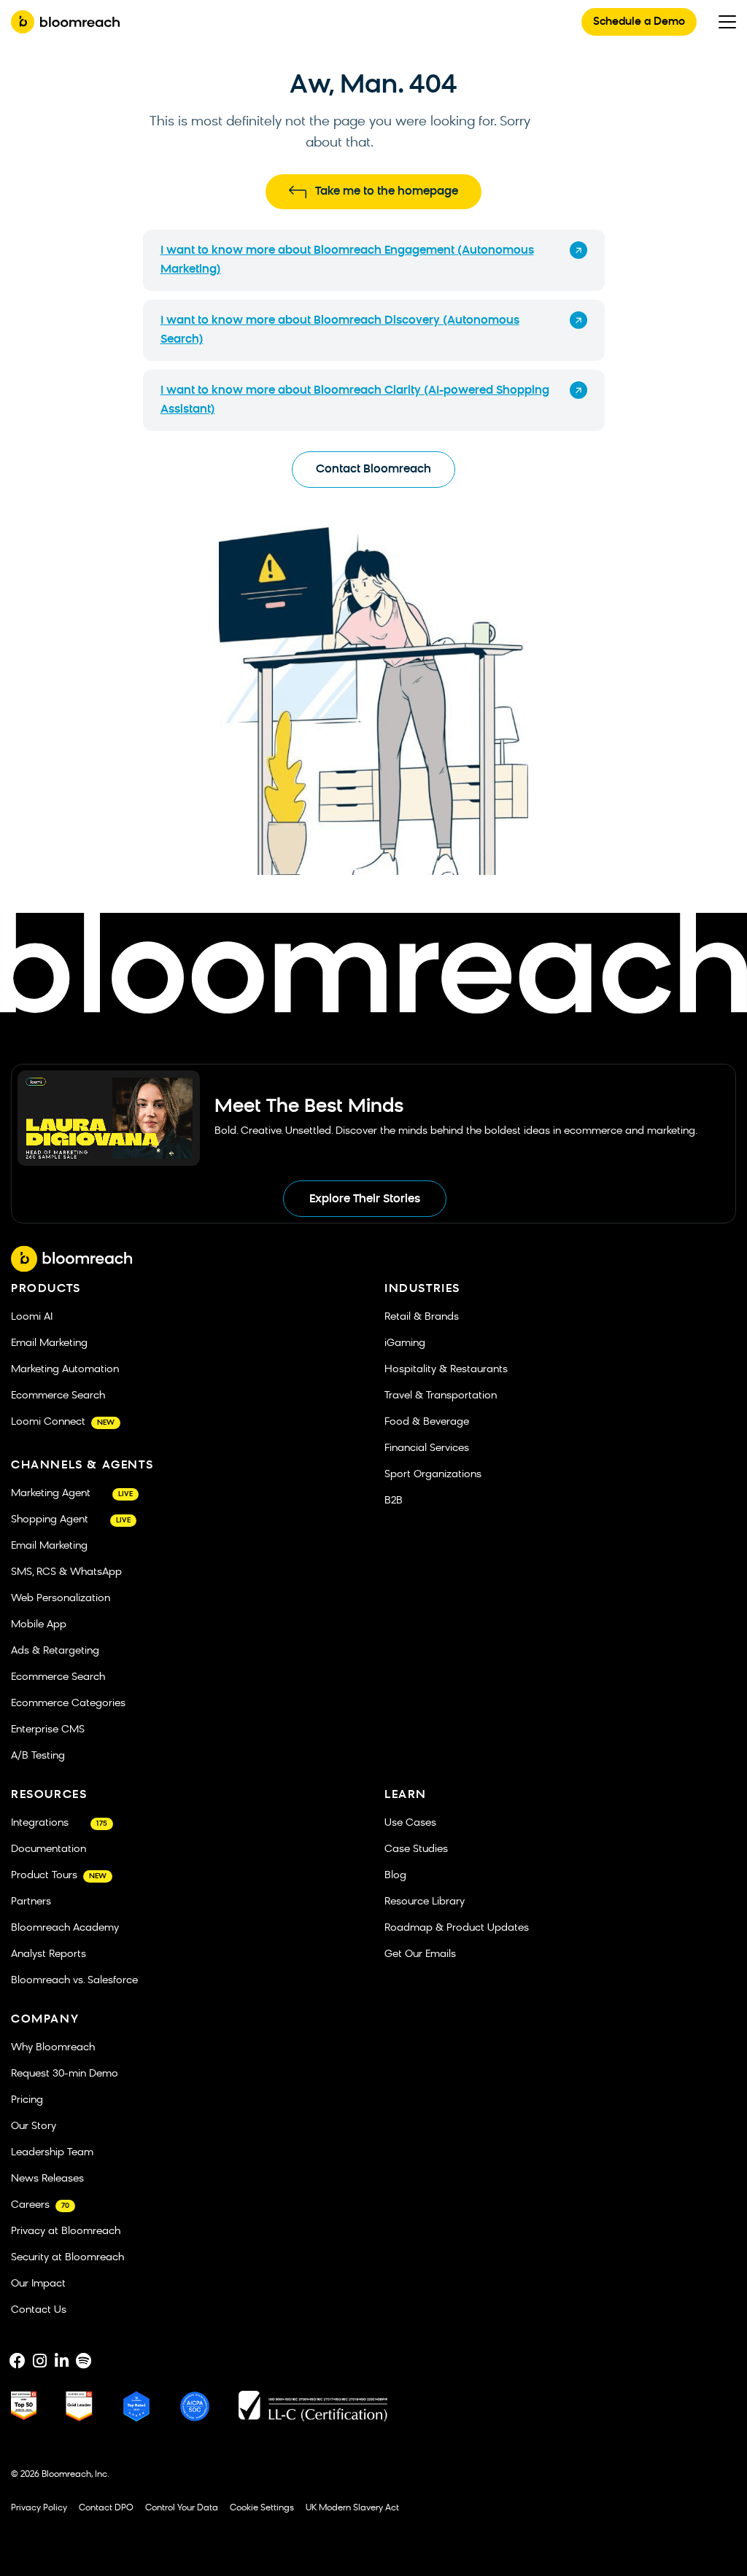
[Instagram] (39, 2361)
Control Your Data (182, 2508)
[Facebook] (18, 2361)
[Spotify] (83, 2361)
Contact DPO (106, 2508)
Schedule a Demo (639, 22)
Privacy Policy (39, 2508)
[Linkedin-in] (61, 2361)
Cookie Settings (262, 2508)
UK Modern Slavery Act (352, 2508)
